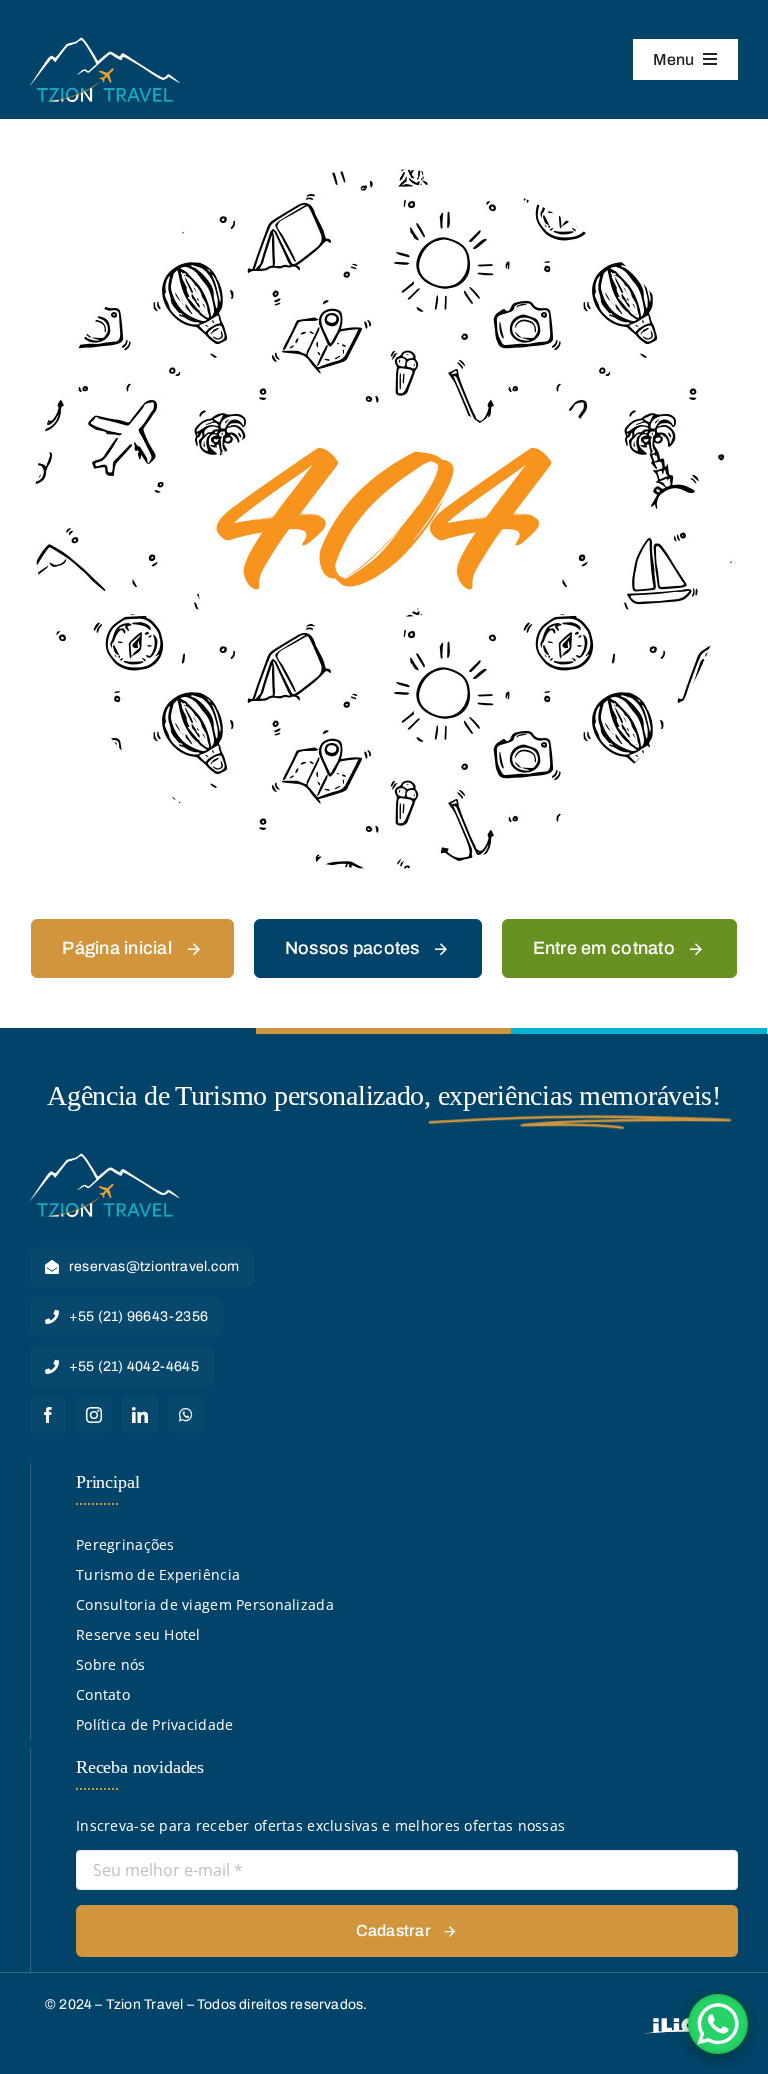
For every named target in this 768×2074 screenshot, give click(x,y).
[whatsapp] (186, 1415)
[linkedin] (140, 1415)
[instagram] (94, 1415)
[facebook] (48, 1415)
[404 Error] (384, 175)
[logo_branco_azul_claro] (105, 43)
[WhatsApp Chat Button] (718, 2024)
